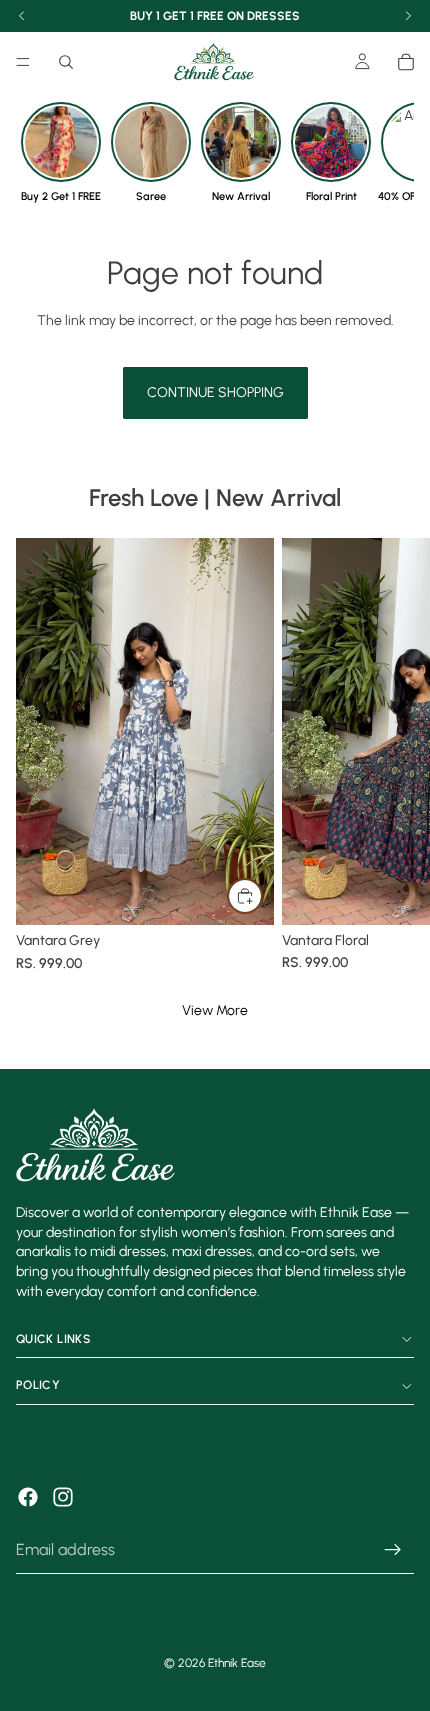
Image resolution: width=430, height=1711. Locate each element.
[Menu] (23, 62)
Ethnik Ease (237, 1663)
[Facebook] (28, 1497)
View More (215, 1010)
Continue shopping (215, 392)
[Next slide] (392, 757)
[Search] (66, 62)
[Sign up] (393, 1551)
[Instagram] (63, 1497)
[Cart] (406, 62)
